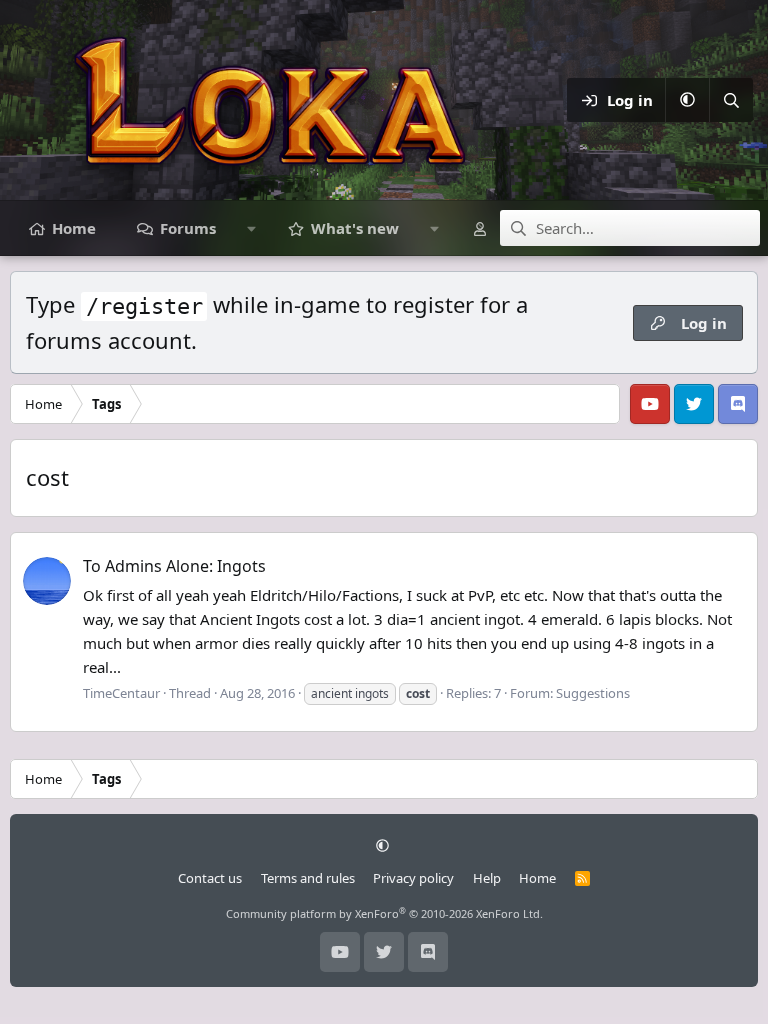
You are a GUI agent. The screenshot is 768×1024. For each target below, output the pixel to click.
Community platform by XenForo (384, 913)
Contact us (210, 878)
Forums (188, 228)
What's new (355, 228)
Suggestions (593, 693)
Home (74, 228)
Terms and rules (308, 878)
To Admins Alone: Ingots (174, 566)
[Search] (731, 100)
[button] (687, 100)
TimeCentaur (121, 693)
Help (487, 878)
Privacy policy (413, 878)
